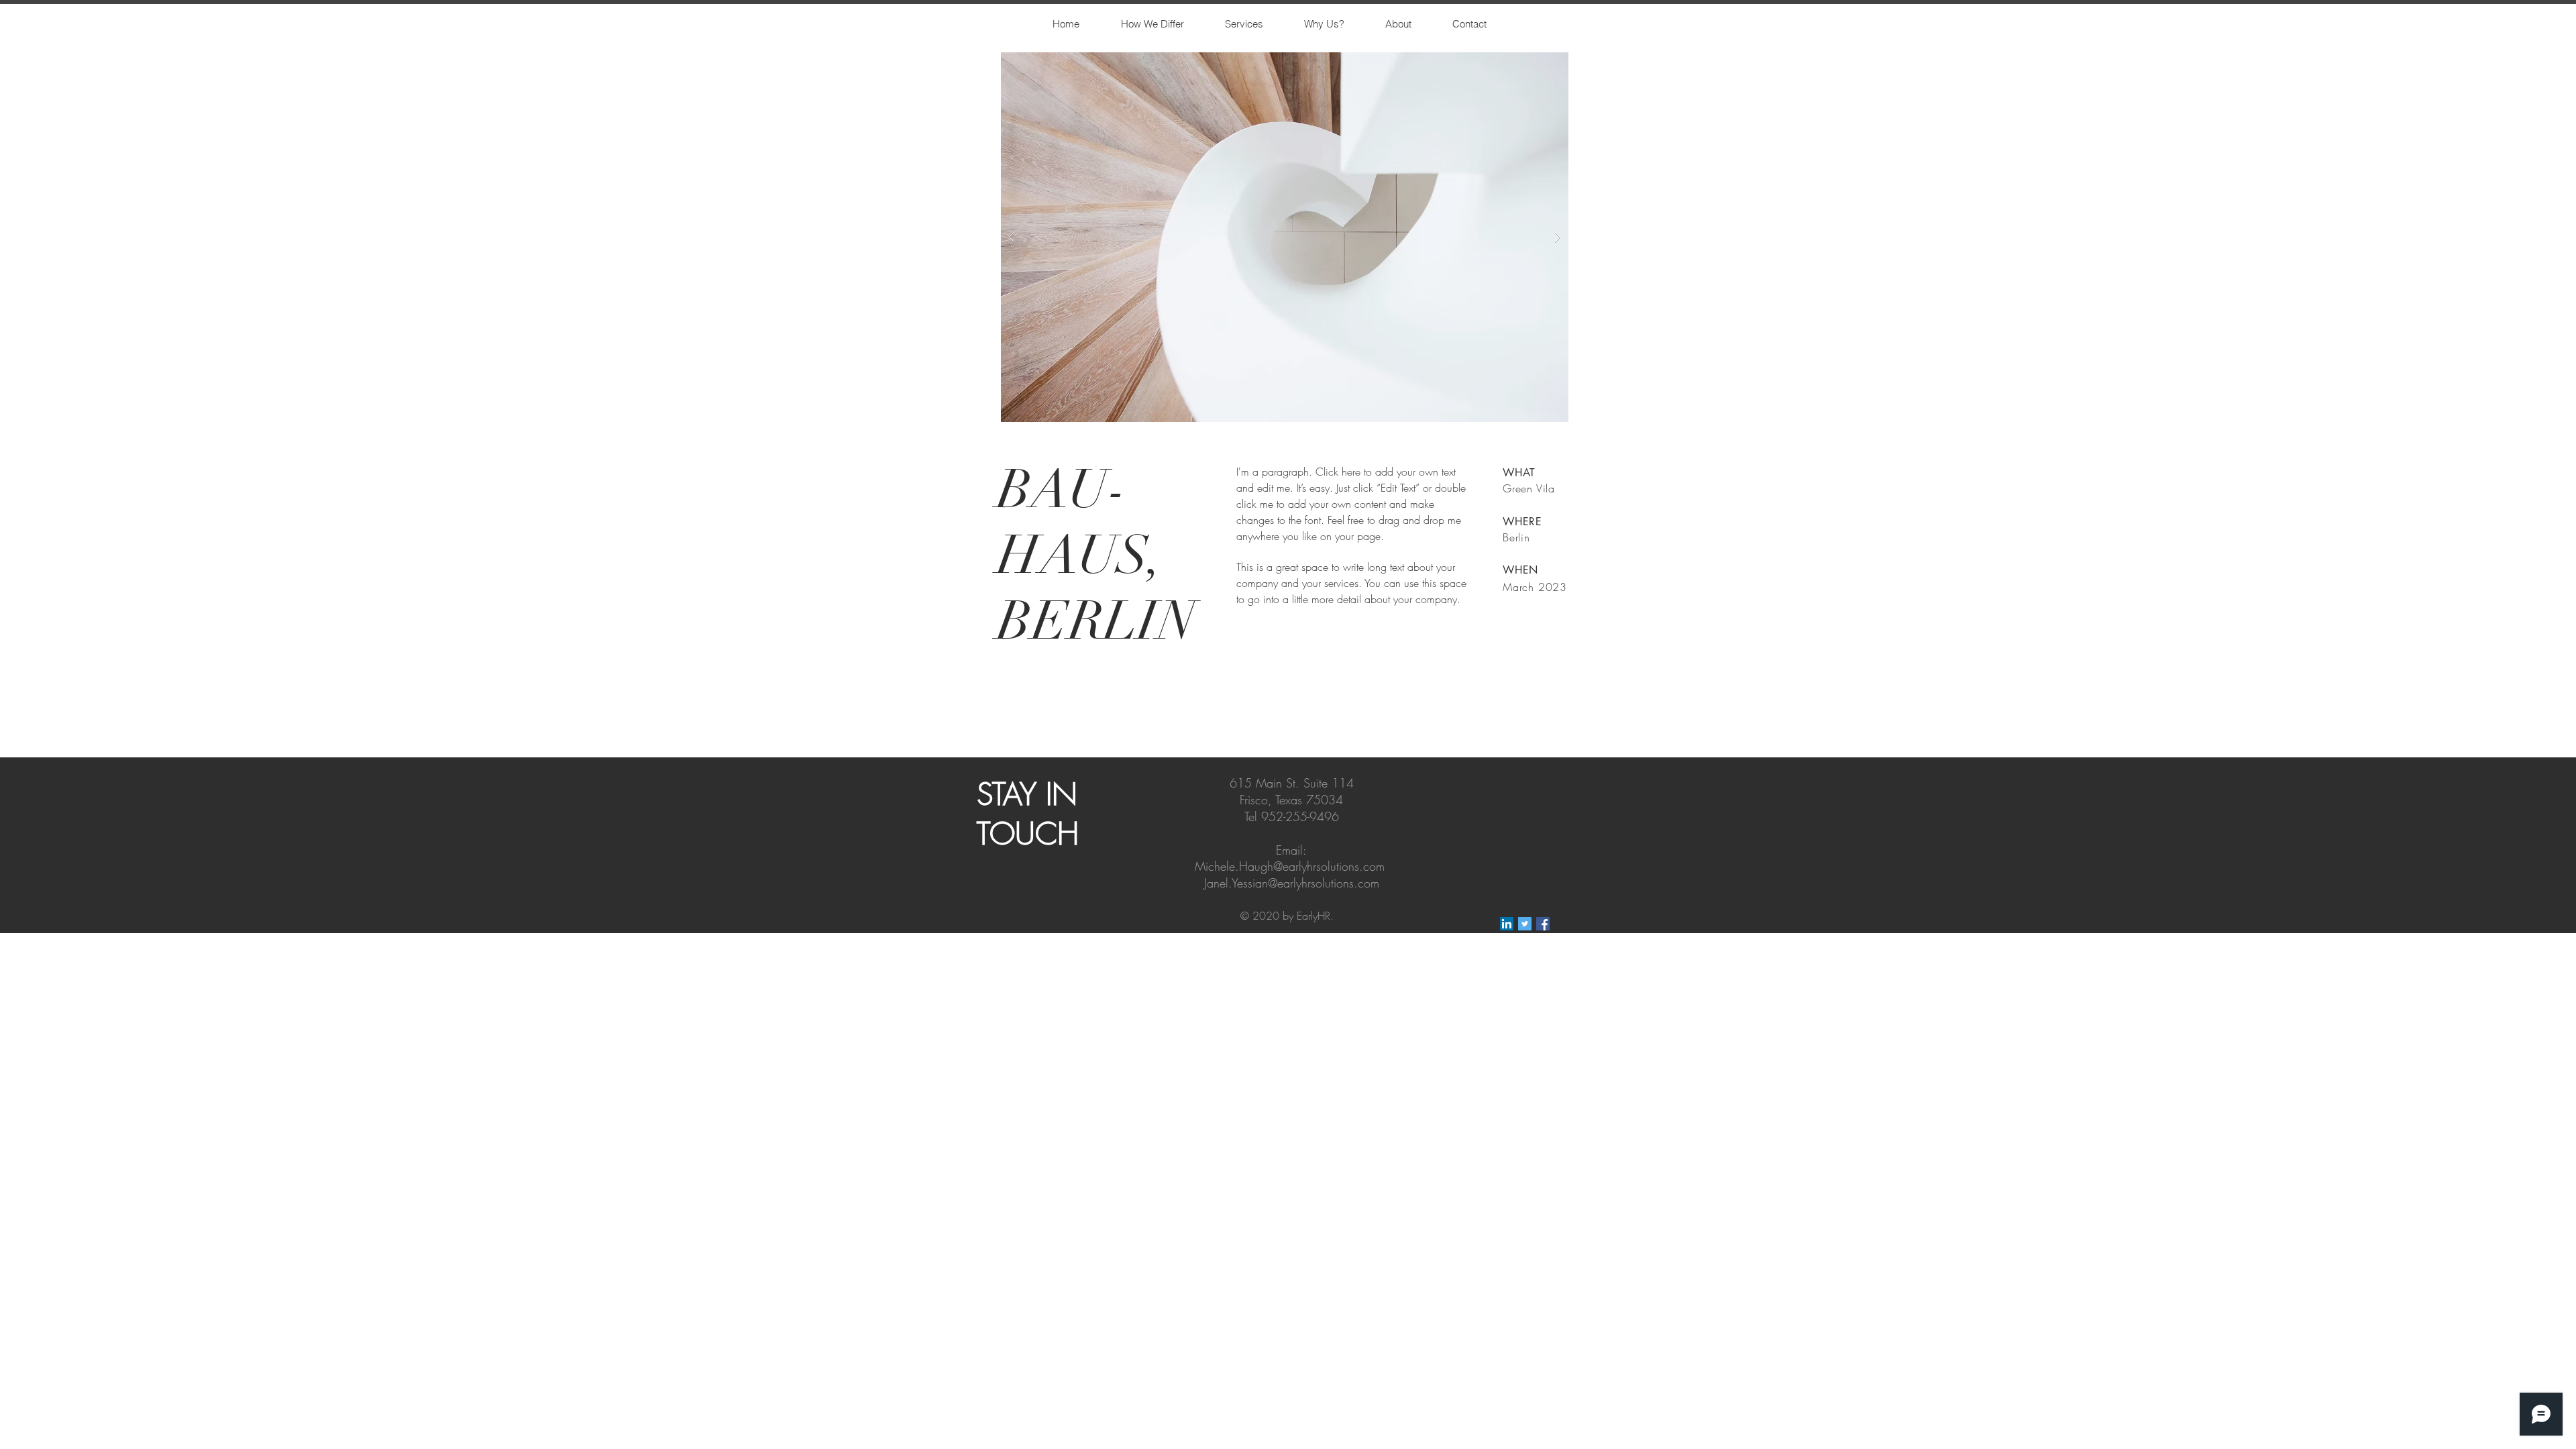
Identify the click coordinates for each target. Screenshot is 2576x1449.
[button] (1285, 237)
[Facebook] (1543, 924)
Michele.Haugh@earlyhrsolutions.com (1290, 866)
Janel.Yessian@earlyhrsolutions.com (1292, 883)
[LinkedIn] (1507, 924)
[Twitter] (1525, 924)
